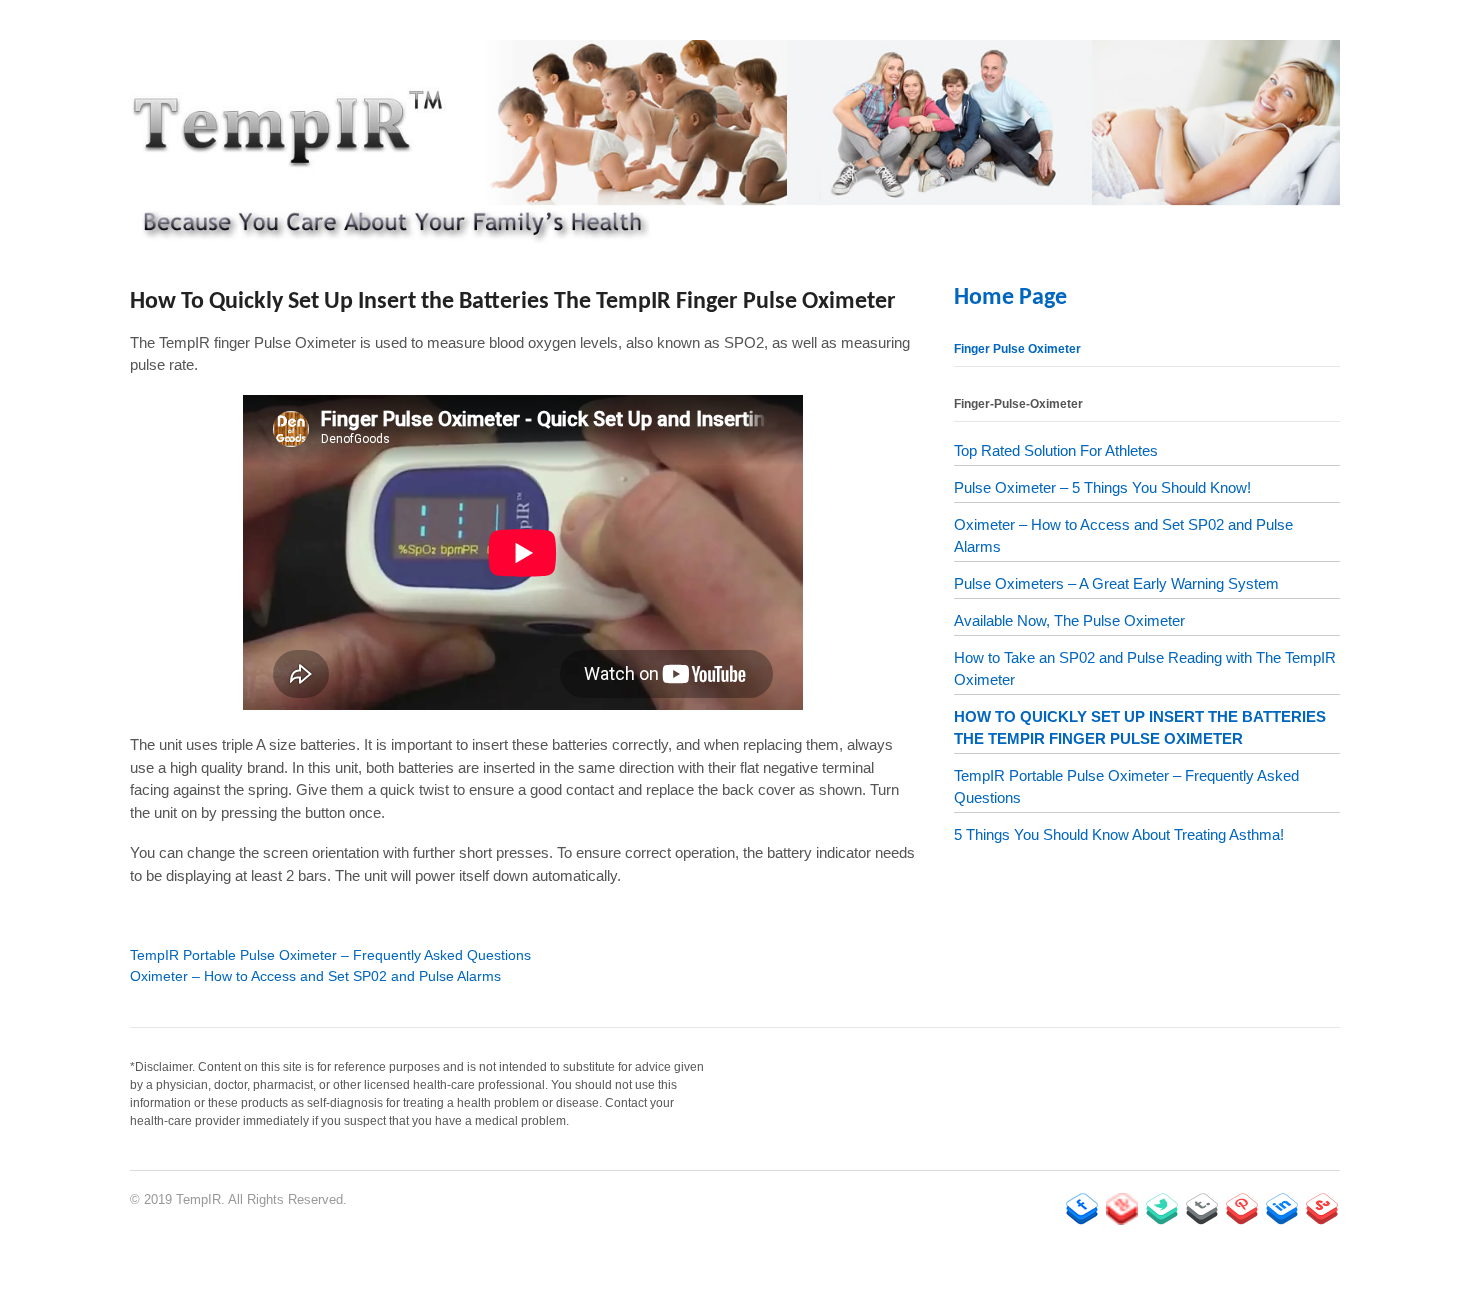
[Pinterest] (1242, 1208)
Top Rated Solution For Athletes (1056, 450)
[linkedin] (1282, 1208)
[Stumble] (1322, 1208)
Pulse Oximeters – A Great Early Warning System (1116, 583)
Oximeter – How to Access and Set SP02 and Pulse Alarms (315, 976)
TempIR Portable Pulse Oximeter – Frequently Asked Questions (330, 955)
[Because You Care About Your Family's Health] (735, 233)
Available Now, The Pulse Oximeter (1069, 620)
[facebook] (1082, 1208)
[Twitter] (1162, 1208)
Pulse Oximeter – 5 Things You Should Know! (1102, 487)
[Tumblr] (1202, 1208)
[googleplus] (1122, 1208)
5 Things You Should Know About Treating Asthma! (1119, 834)
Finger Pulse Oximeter (1017, 349)
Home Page (1010, 298)
